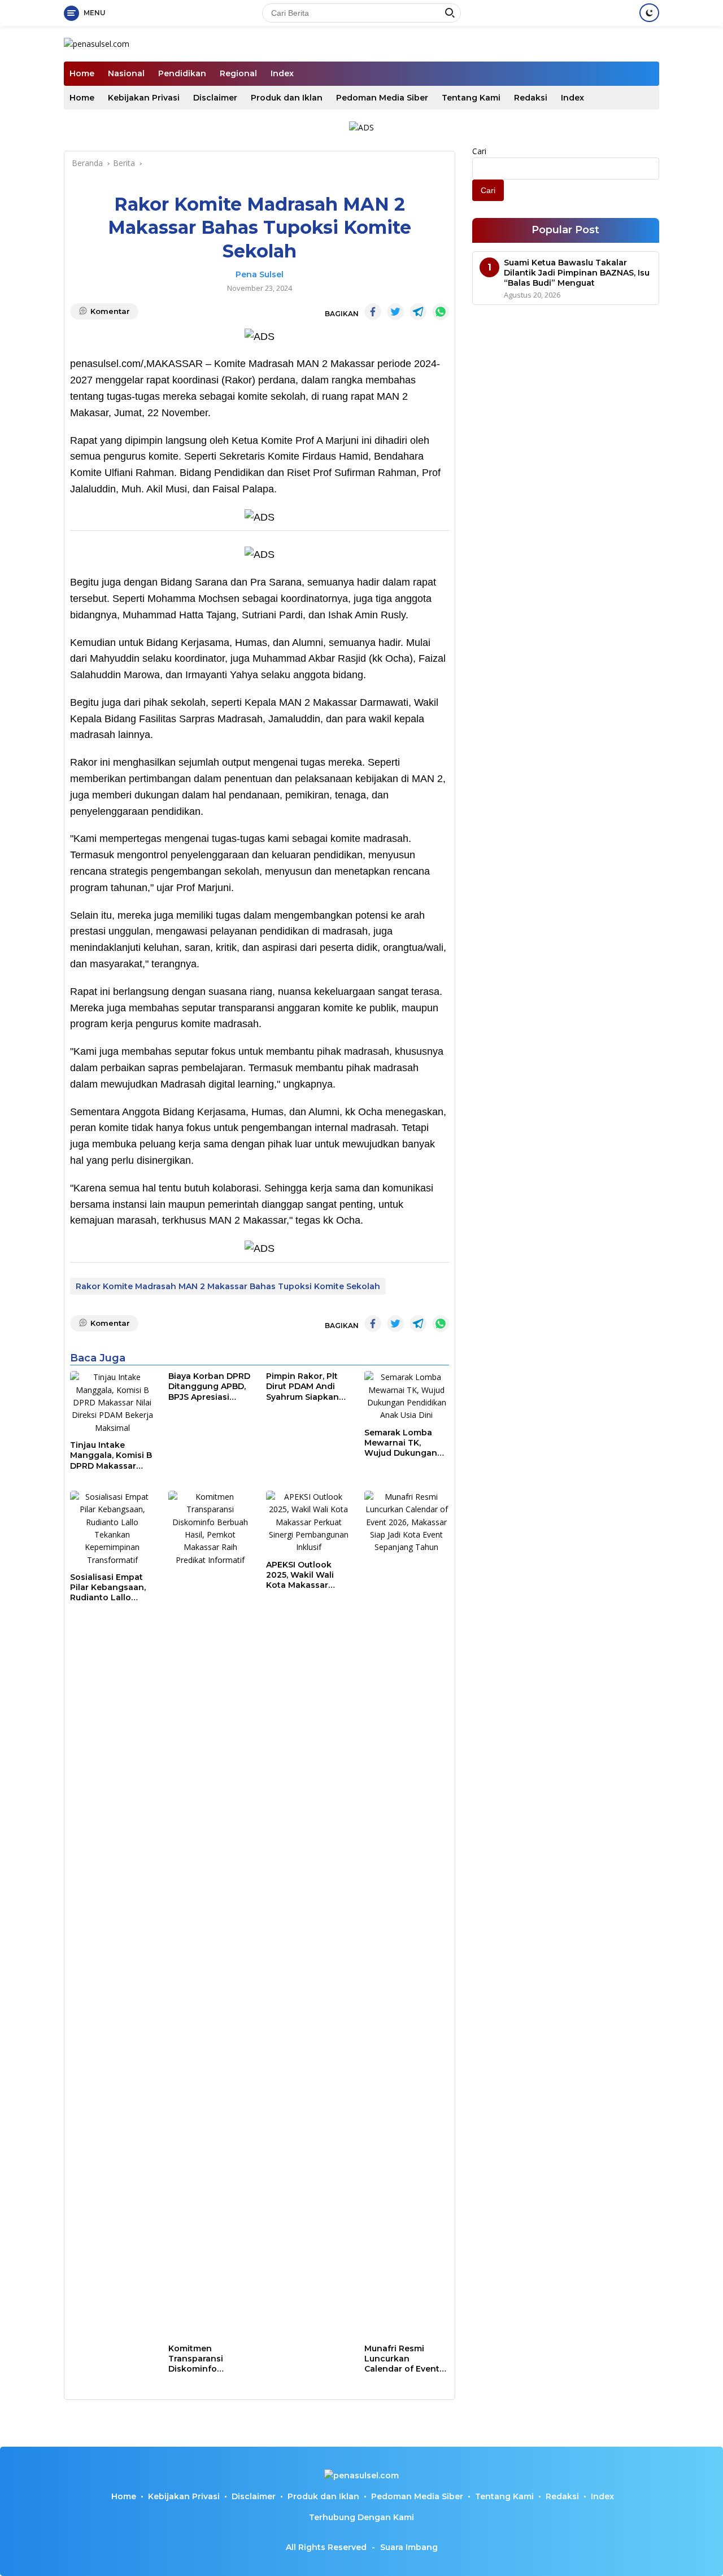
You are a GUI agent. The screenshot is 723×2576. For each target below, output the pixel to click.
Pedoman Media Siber (382, 98)
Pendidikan (182, 73)
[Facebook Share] (373, 312)
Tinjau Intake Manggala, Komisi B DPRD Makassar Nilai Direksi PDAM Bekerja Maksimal (111, 1455)
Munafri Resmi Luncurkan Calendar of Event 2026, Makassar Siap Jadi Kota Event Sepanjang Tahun (402, 2359)
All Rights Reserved (326, 2547)
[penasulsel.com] (97, 43)
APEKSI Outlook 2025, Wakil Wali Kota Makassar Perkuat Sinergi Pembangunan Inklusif (300, 1575)
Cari (479, 151)
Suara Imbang (409, 2547)
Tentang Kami (471, 98)
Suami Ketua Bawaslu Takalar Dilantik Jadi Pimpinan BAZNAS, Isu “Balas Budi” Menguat (577, 273)
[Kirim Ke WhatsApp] (441, 312)
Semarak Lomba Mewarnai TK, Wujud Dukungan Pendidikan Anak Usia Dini (401, 1443)
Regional (238, 73)
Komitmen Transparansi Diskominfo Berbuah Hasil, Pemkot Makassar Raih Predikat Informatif (206, 2359)
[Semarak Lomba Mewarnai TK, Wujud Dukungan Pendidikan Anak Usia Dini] (407, 1396)
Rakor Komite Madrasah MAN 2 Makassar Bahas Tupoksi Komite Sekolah (228, 1286)
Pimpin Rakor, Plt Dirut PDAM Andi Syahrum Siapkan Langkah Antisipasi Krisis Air (306, 1387)
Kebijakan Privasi (144, 98)
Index (282, 73)
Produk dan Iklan (287, 98)
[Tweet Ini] (395, 312)
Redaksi (531, 98)
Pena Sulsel (260, 274)
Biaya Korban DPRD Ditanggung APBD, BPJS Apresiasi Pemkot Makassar (209, 1387)
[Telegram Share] (418, 312)
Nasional (126, 73)
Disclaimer (215, 98)
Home (82, 73)
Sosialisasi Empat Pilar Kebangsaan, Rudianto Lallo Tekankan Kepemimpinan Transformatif (108, 1588)
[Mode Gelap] (649, 13)
